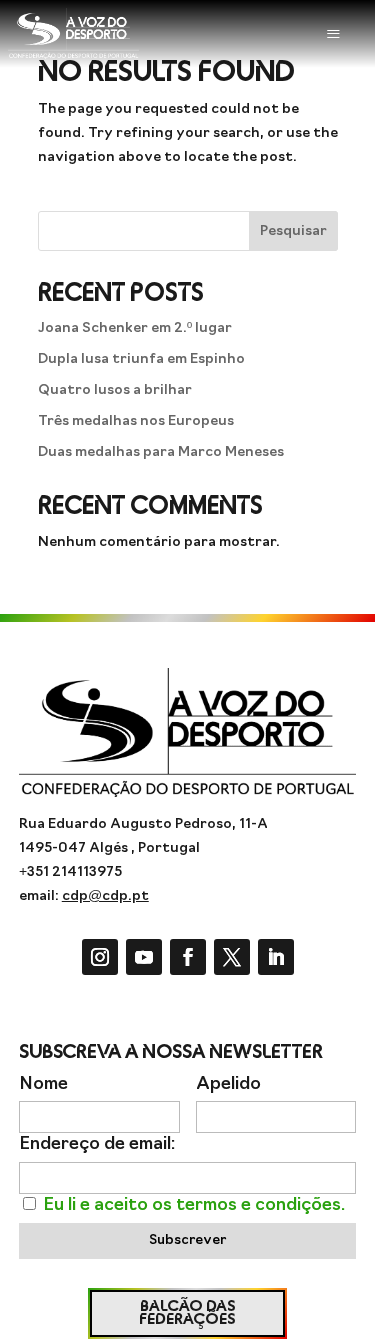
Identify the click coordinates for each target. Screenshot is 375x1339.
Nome (43, 1084)
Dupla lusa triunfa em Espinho (141, 359)
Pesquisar (293, 231)
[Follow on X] (232, 957)
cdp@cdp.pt (105, 896)
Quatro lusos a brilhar (115, 390)
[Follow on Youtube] (144, 957)
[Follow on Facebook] (188, 957)
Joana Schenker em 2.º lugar (135, 328)
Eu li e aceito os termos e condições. (194, 1205)
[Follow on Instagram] (100, 957)
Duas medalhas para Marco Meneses (161, 452)
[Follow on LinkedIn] (276, 957)
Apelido (228, 1084)
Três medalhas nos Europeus (136, 421)
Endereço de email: (97, 1144)
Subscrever (187, 1240)
